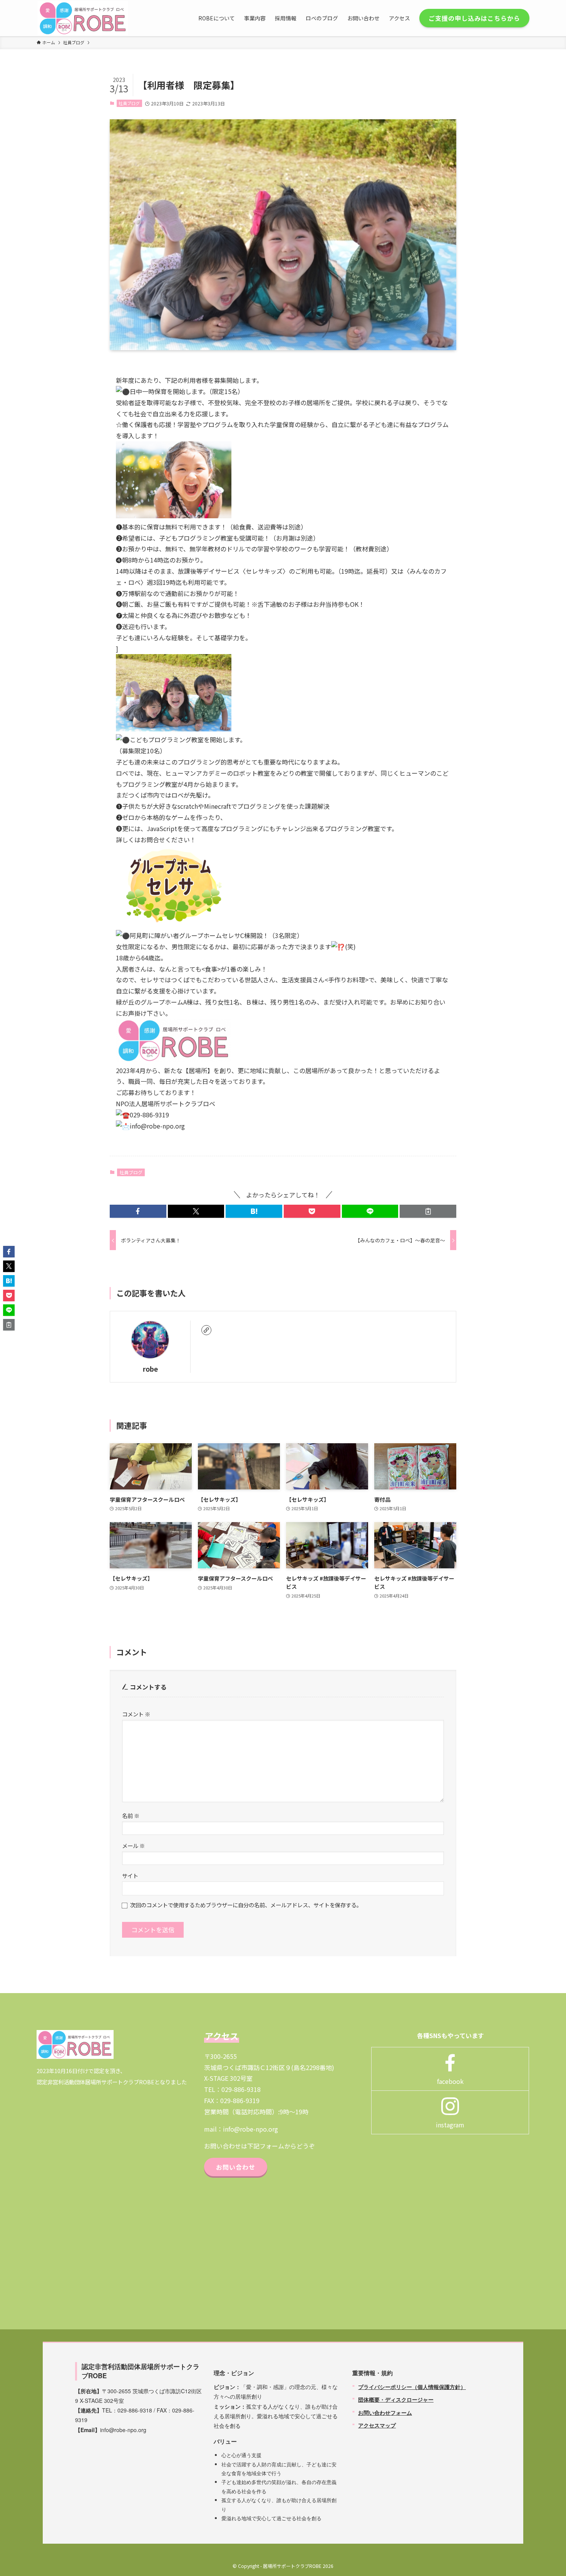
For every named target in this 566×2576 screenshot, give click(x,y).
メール (133, 1846)
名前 (131, 1816)
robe (150, 1369)
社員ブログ (129, 103)
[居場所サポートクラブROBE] (83, 18)
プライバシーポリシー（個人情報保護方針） (412, 2387)
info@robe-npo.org (250, 2129)
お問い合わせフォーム (385, 2412)
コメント (136, 1714)
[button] (138, 1211)
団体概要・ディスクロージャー (396, 2399)
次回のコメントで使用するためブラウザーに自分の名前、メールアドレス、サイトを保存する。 (246, 1905)
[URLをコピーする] (428, 1211)
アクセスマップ (377, 2425)
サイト (130, 1876)
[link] (206, 1330)
